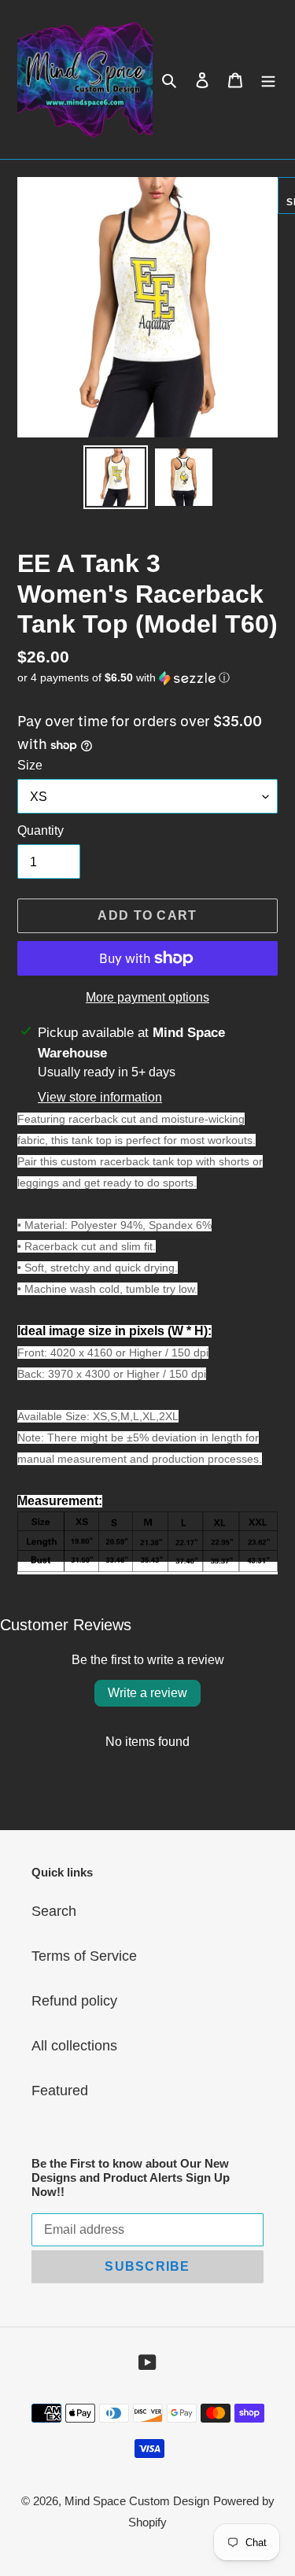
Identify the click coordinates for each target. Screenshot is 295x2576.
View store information (100, 1097)
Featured (60, 2091)
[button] (124, 678)
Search (54, 1911)
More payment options (147, 997)
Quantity (41, 830)
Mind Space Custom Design (137, 2501)
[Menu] (268, 80)
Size (30, 765)
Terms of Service (84, 1956)
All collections (74, 2046)
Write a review (147, 1693)
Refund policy (74, 2001)
